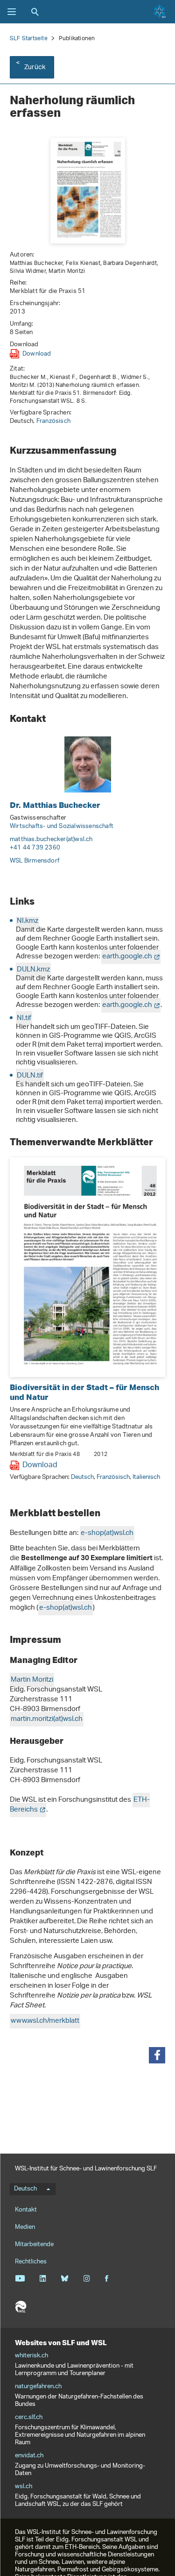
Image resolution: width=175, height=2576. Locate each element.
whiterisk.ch (31, 2356)
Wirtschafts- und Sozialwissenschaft (62, 826)
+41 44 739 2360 (35, 848)
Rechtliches (31, 2262)
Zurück (35, 68)
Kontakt (26, 2210)
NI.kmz (28, 921)
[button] (157, 2055)
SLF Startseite (29, 39)
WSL (21, 2307)
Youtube (20, 2278)
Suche (35, 12)
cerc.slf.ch (29, 2418)
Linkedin (43, 2278)
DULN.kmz (33, 970)
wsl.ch (24, 2487)
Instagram (87, 2278)
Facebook (106, 2278)
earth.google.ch (127, 957)
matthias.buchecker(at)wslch (51, 839)
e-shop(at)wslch (107, 1533)
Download (37, 354)
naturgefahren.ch (38, 2387)
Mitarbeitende (34, 2244)
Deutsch (82, 1477)
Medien (25, 2227)
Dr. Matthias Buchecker (55, 805)
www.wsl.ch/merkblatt (45, 2021)
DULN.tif (30, 1076)
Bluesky (65, 2278)
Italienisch (146, 1477)
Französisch (53, 421)
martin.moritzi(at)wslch (47, 1719)
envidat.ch (29, 2456)
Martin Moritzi (32, 1680)
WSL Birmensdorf (35, 861)
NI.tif (24, 1018)
